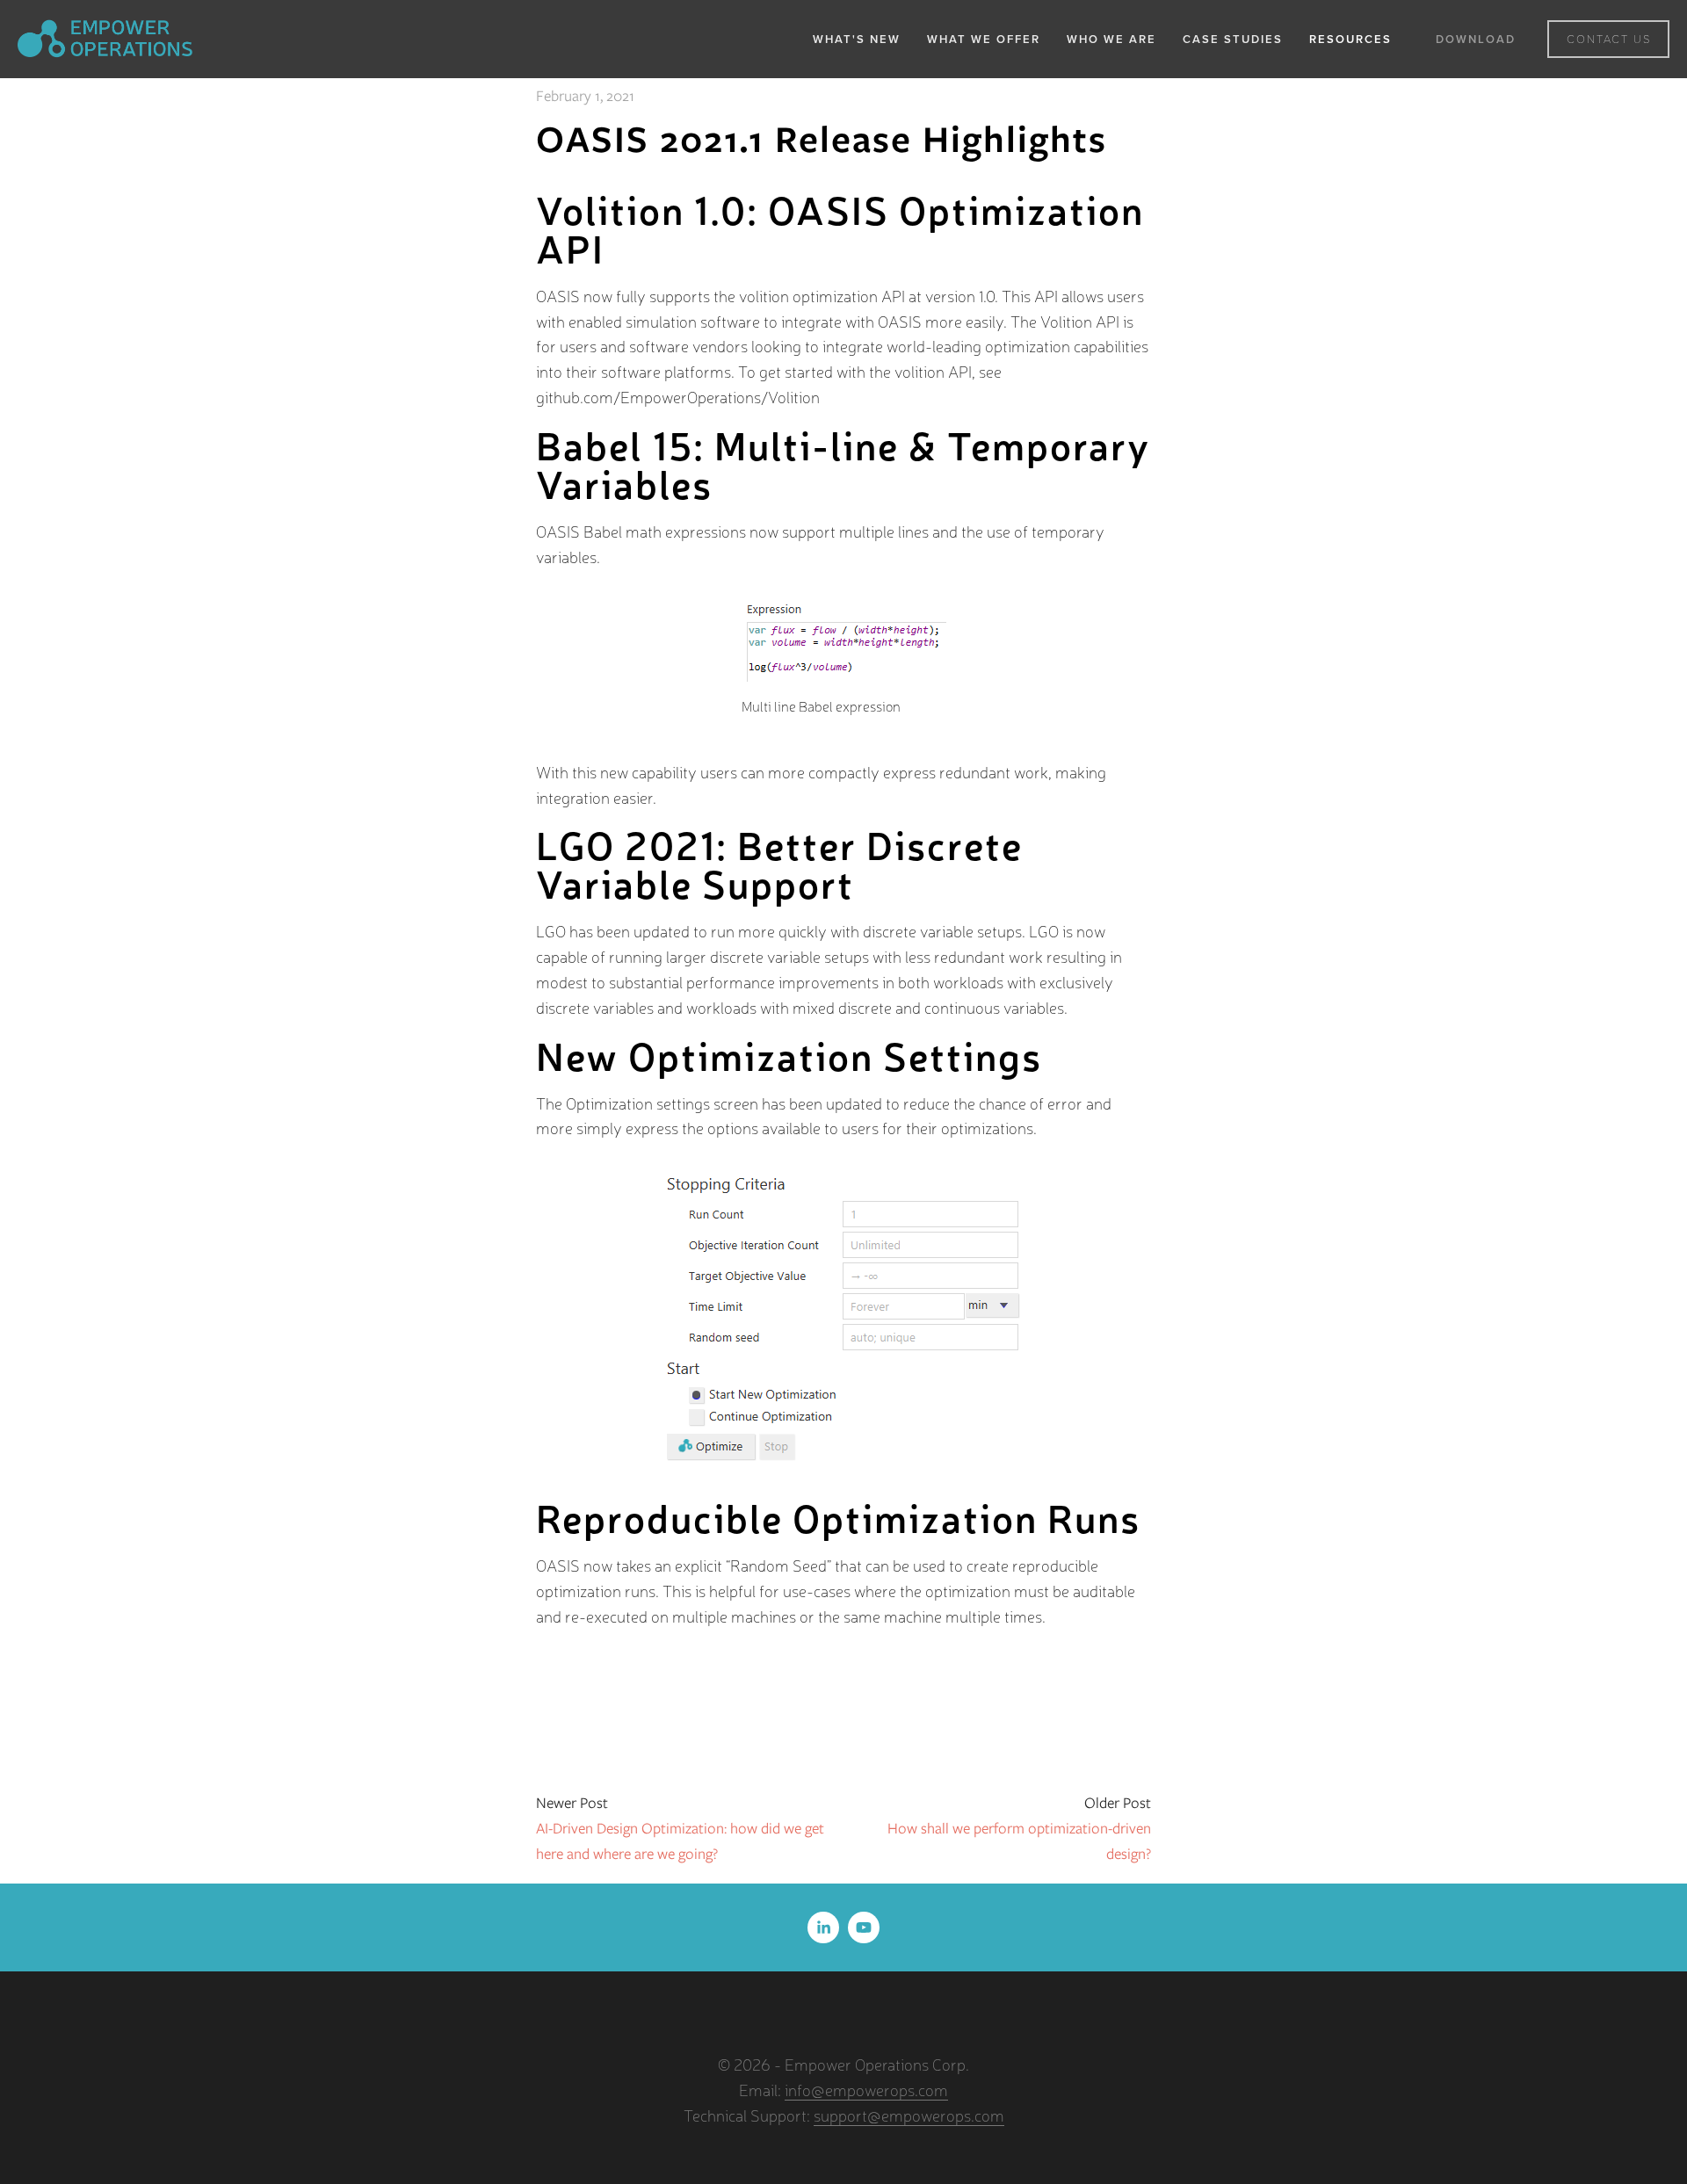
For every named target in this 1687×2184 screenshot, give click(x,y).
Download (1476, 39)
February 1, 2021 (585, 96)
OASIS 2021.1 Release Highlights (822, 139)
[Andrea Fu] (823, 1927)
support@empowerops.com (909, 2115)
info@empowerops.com (866, 2089)
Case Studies (1233, 39)
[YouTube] (864, 1927)
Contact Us (1609, 39)
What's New (857, 39)
